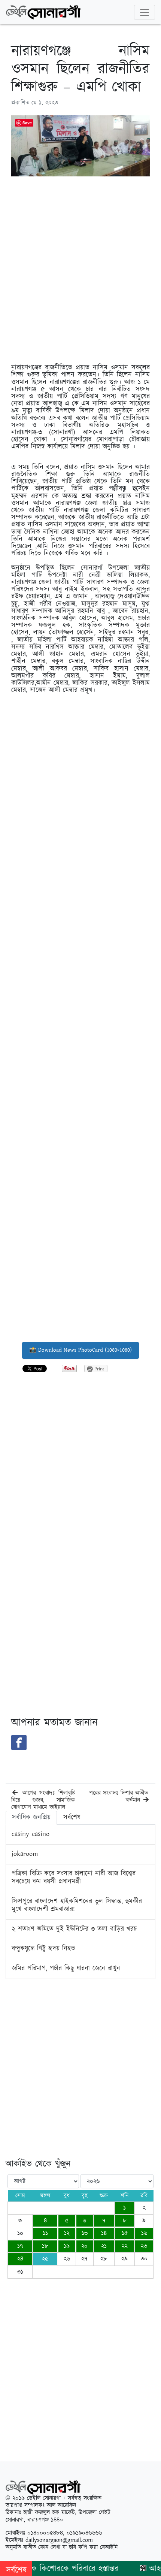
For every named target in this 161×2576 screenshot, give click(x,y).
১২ (67, 2233)
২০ (84, 2246)
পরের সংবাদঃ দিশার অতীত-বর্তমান (119, 1797)
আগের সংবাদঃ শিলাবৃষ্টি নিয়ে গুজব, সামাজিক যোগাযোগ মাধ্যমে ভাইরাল (43, 1800)
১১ (45, 2233)
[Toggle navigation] (145, 12)
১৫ (125, 2233)
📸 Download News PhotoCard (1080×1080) (80, 1350)
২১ (104, 2246)
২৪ (20, 2259)
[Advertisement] (80, 263)
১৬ (144, 2233)
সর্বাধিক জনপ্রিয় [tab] (31, 1818)
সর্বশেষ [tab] (72, 1818)
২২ (125, 2246)
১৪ (104, 2233)
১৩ (85, 2233)
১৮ (45, 2246)
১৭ (20, 2246)
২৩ (144, 2246)
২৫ (45, 2259)
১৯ (67, 2246)
